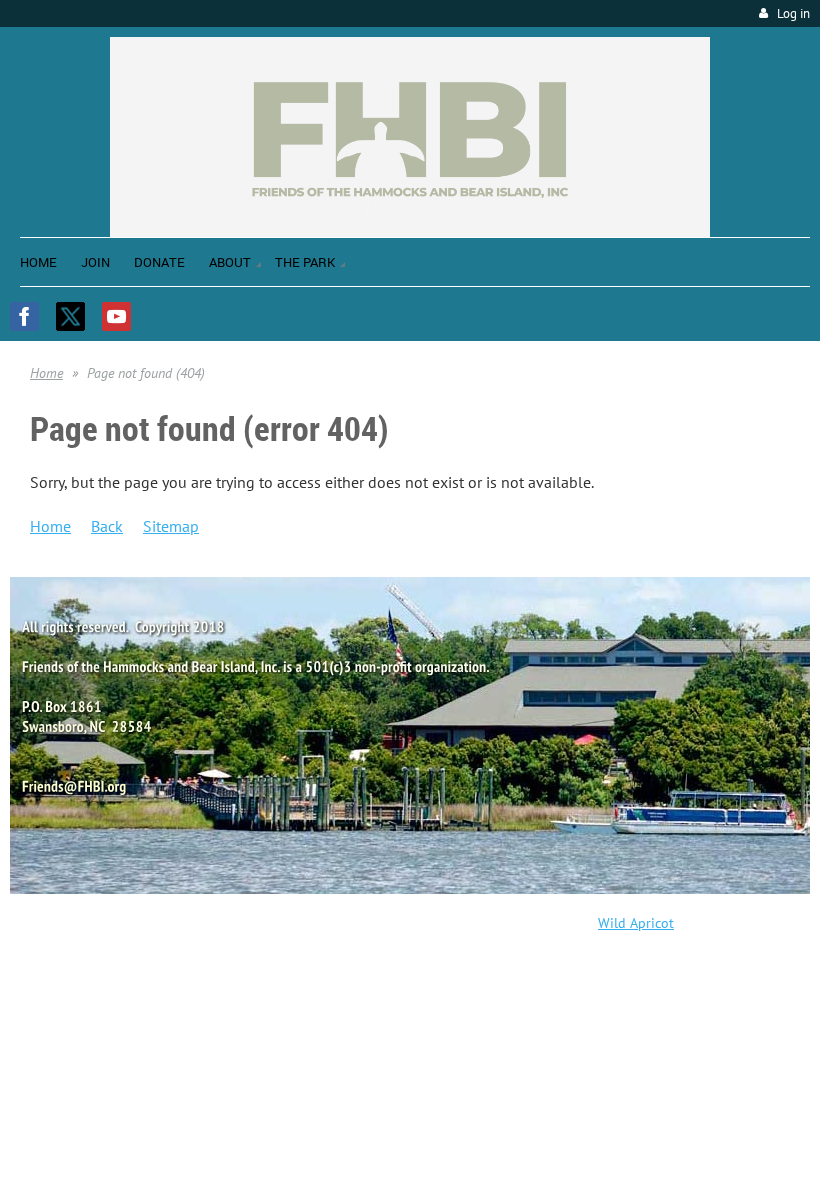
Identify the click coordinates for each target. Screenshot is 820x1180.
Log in (793, 13)
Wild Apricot (636, 923)
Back (107, 526)
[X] (70, 316)
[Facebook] (24, 316)
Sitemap (171, 526)
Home (46, 373)
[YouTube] (116, 316)
